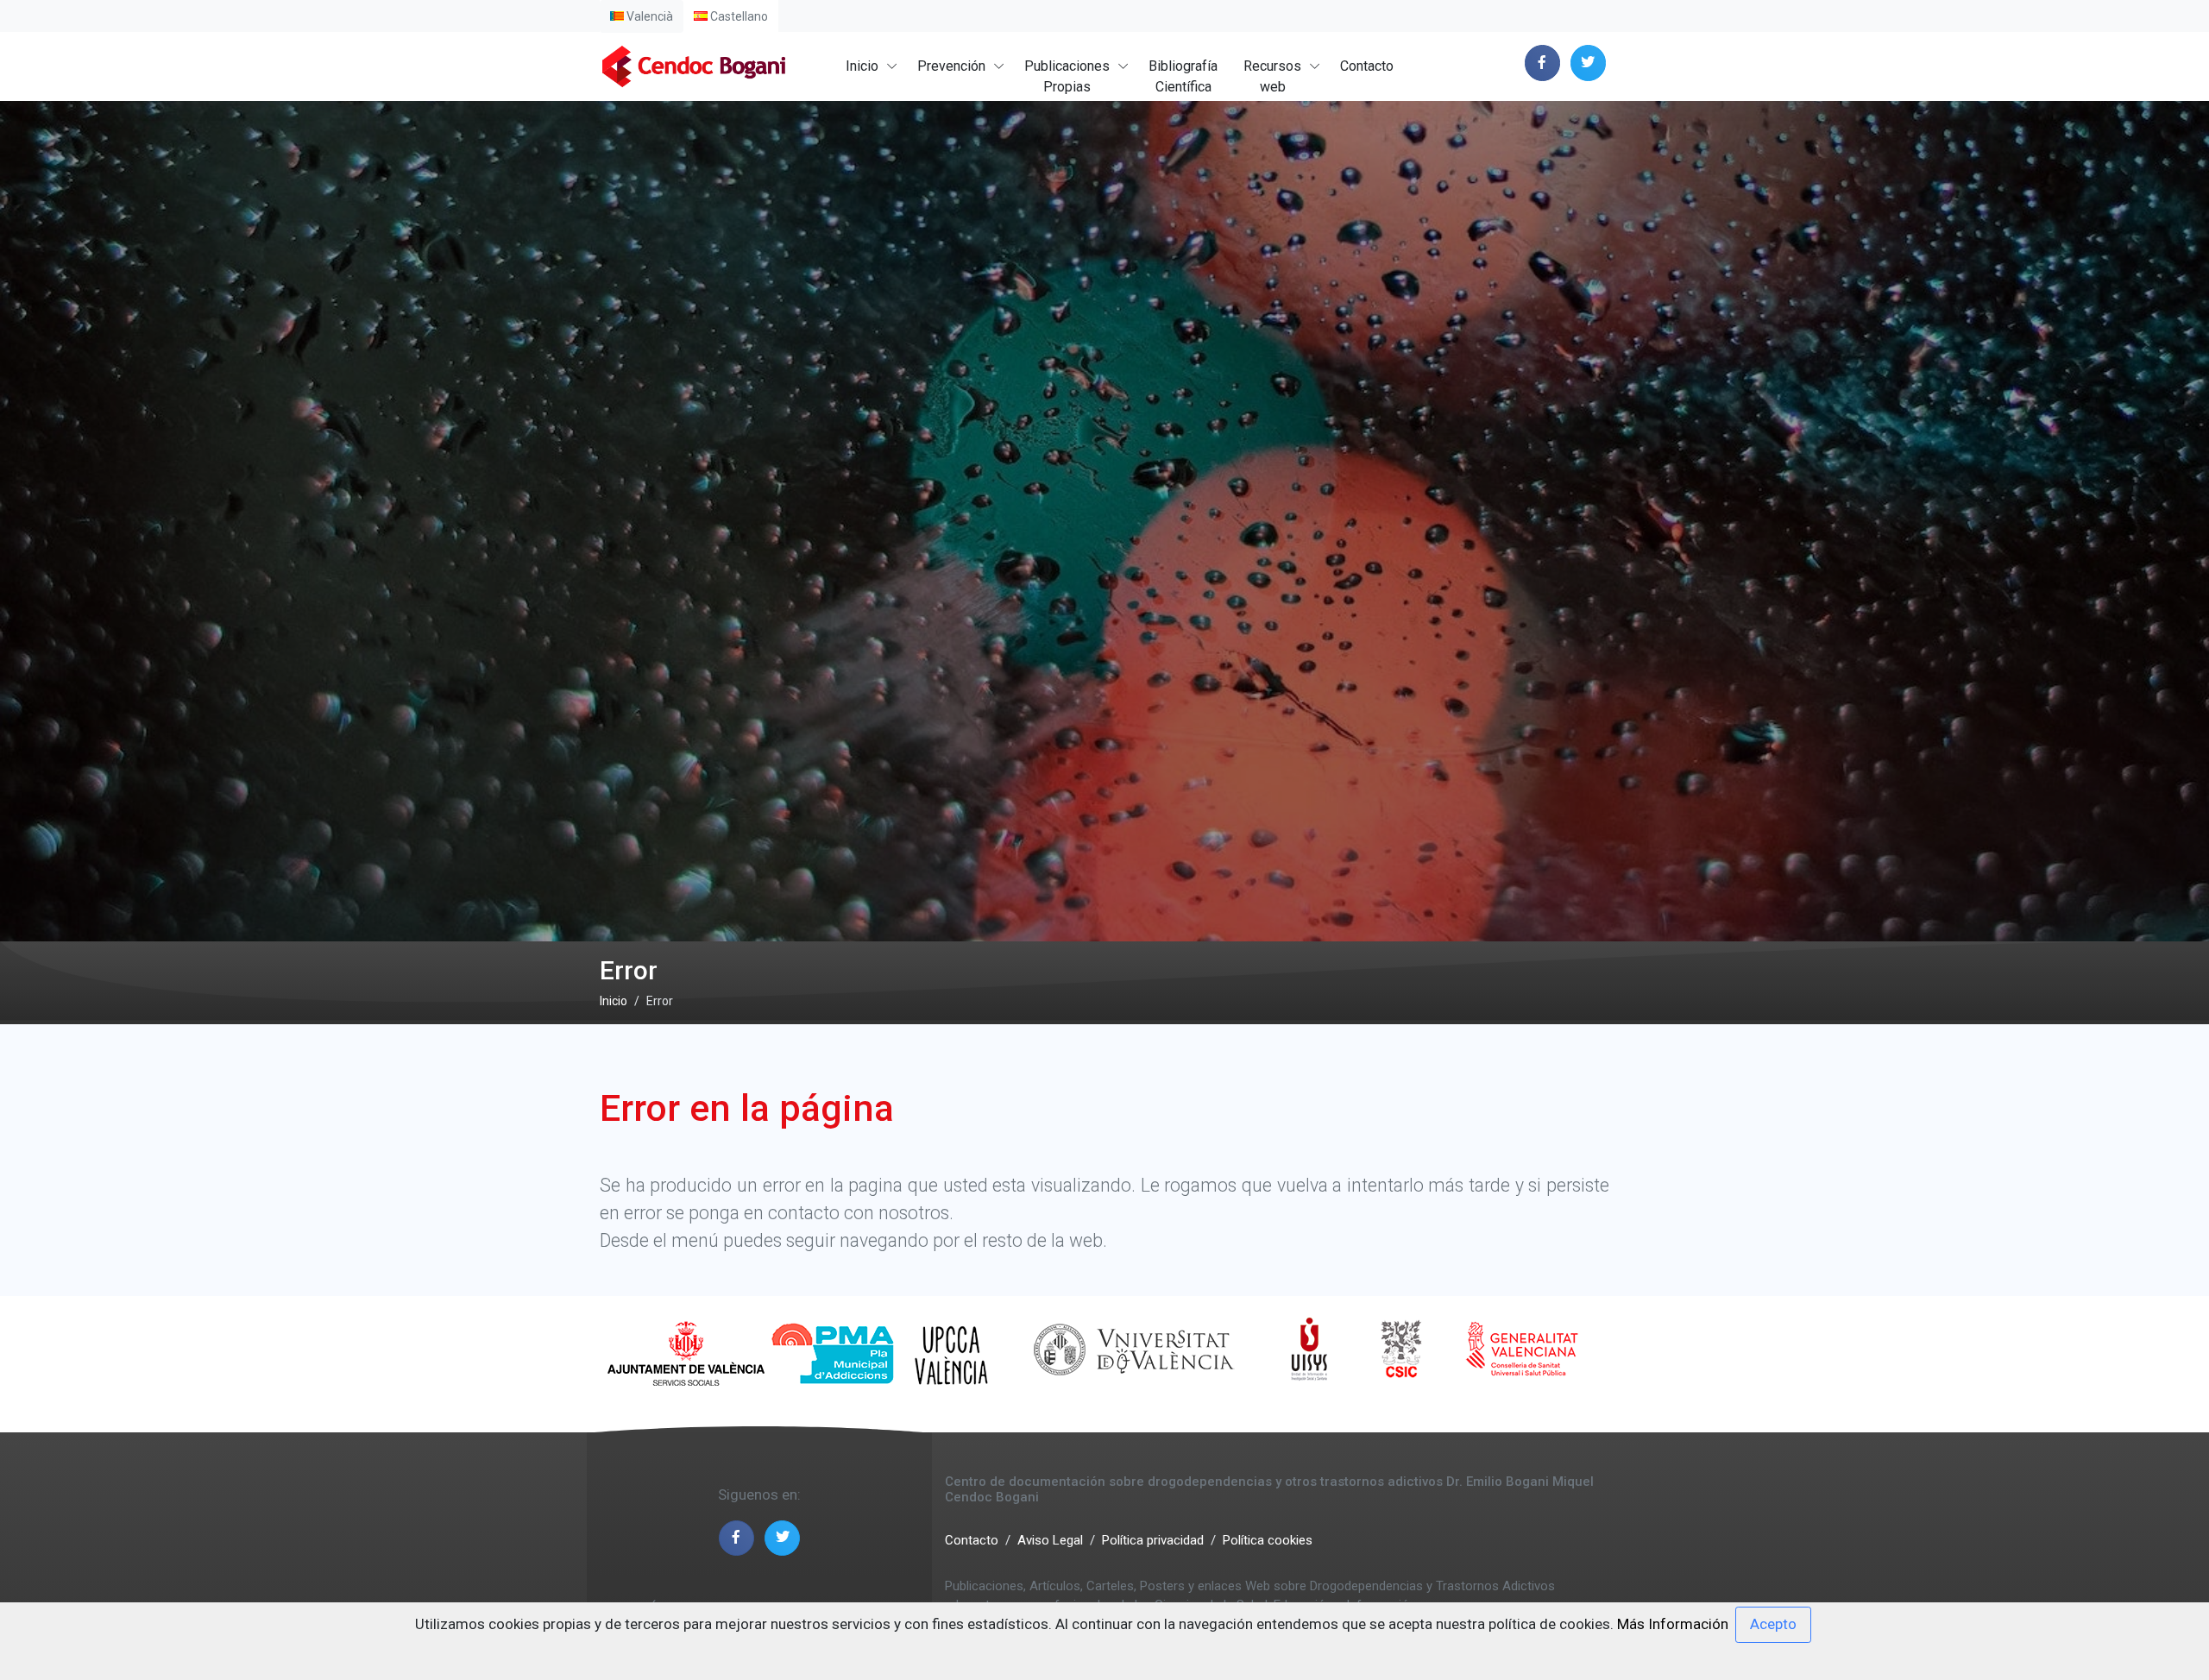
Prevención (951, 66)
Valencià (648, 16)
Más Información (1673, 1624)
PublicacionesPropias (1067, 76)
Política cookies (1268, 1540)
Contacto (1367, 66)
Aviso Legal (1050, 1540)
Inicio (862, 66)
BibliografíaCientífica (1183, 76)
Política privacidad (1153, 1540)
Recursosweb (1272, 76)
